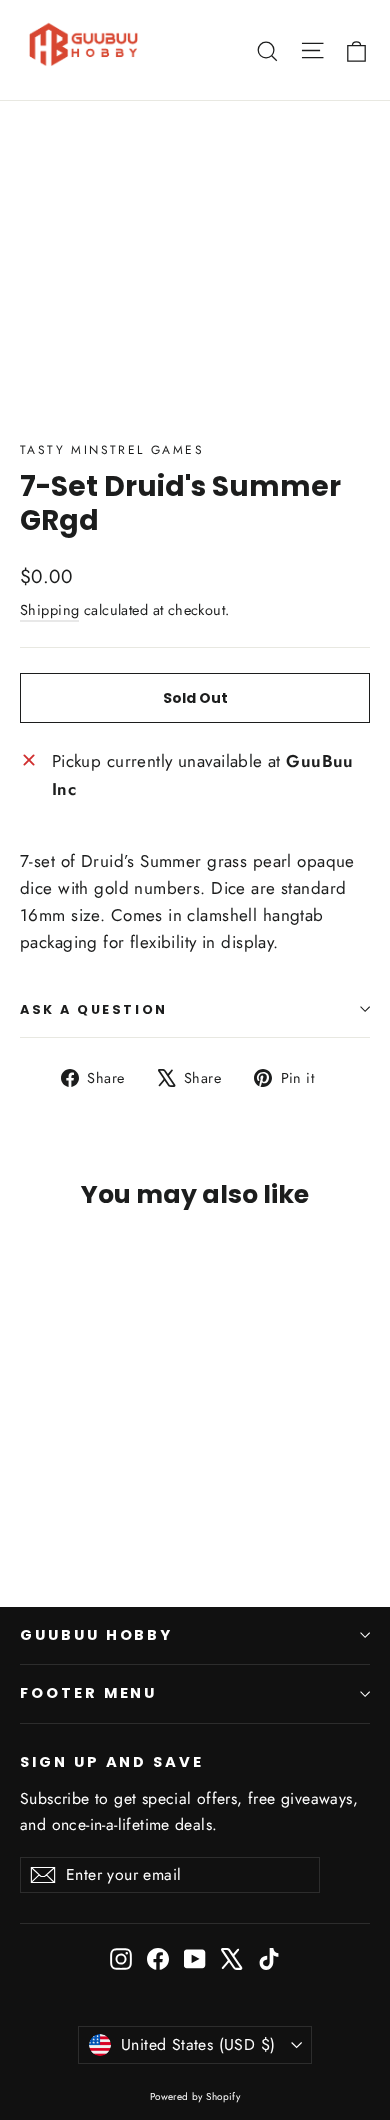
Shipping (49, 610)
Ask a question (94, 1009)
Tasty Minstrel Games (112, 450)
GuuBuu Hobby (96, 1635)
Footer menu (88, 1693)
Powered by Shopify (195, 2096)
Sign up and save (112, 1762)
